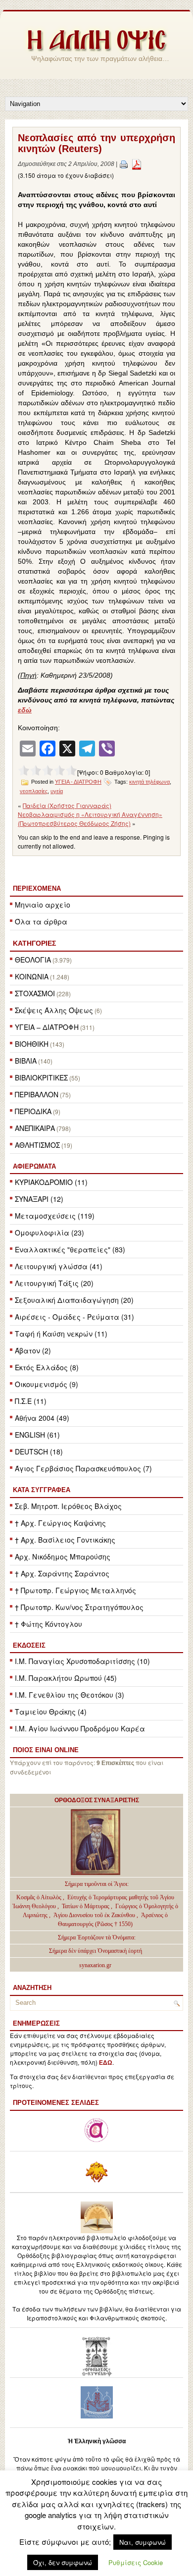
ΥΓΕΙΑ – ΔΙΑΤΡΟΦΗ (47, 1027)
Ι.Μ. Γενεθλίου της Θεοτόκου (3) (70, 1695)
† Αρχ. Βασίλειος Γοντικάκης (65, 1540)
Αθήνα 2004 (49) (42, 1418)
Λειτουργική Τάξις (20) (54, 1283)
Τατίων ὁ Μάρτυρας (86, 1906)
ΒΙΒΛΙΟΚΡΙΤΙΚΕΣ (41, 1077)
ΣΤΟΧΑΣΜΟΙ (35, 993)
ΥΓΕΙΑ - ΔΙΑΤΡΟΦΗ (78, 782)
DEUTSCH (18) (39, 1451)
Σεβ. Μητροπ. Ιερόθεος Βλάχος (68, 1506)
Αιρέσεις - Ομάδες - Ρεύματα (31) (74, 1317)
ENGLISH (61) (37, 1435)
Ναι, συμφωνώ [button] (143, 2542)
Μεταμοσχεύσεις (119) (55, 1216)
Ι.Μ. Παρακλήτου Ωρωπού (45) (66, 1678)
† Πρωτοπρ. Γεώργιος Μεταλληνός (75, 1590)
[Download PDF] (137, 164)
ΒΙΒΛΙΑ (26, 1061)
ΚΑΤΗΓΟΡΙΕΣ (34, 943)
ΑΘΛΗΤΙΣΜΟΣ (37, 1145)
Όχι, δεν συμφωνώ (63, 2562)
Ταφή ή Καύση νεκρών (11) (61, 1334)
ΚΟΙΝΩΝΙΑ (32, 976)
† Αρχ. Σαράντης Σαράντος (62, 1573)
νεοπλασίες (34, 791)
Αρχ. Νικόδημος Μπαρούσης (63, 1556)
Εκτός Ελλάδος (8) (47, 1367)
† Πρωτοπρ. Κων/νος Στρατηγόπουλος (79, 1607)
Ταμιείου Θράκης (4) (51, 1712)
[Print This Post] (124, 164)
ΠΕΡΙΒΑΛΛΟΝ (37, 1094)
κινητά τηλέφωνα (149, 782)
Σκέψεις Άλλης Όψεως (54, 1010)
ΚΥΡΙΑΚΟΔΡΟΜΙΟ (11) (51, 1182)
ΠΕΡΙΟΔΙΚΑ (33, 1111)
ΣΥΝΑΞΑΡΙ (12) (39, 1199)
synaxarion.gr (95, 1965)
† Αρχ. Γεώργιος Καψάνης (60, 1523)
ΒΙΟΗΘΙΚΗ (32, 1044)
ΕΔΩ (106, 2063)
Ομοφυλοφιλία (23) (49, 1233)
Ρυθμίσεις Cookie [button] (136, 2562)
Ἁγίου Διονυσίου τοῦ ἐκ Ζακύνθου (95, 1915)
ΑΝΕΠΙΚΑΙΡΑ (35, 1128)
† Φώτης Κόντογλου (48, 1624)
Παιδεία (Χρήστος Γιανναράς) (67, 805)
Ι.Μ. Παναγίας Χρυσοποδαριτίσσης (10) (82, 1661)
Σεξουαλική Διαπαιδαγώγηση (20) (74, 1300)
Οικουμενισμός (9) (47, 1384)
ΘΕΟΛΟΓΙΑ (33, 960)
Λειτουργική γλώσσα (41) (59, 1266)
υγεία (57, 791)
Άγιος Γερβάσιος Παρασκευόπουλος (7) (83, 1468)
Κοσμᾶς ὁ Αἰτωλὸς (39, 1897)
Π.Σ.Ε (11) (31, 1401)
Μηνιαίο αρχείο (43, 905)
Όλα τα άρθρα (41, 921)
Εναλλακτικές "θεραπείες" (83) (70, 1249)
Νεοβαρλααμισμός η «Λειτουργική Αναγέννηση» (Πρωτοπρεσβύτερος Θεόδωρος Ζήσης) (90, 819)
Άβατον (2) (33, 1350)
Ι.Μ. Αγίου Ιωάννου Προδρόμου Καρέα (80, 1728)
